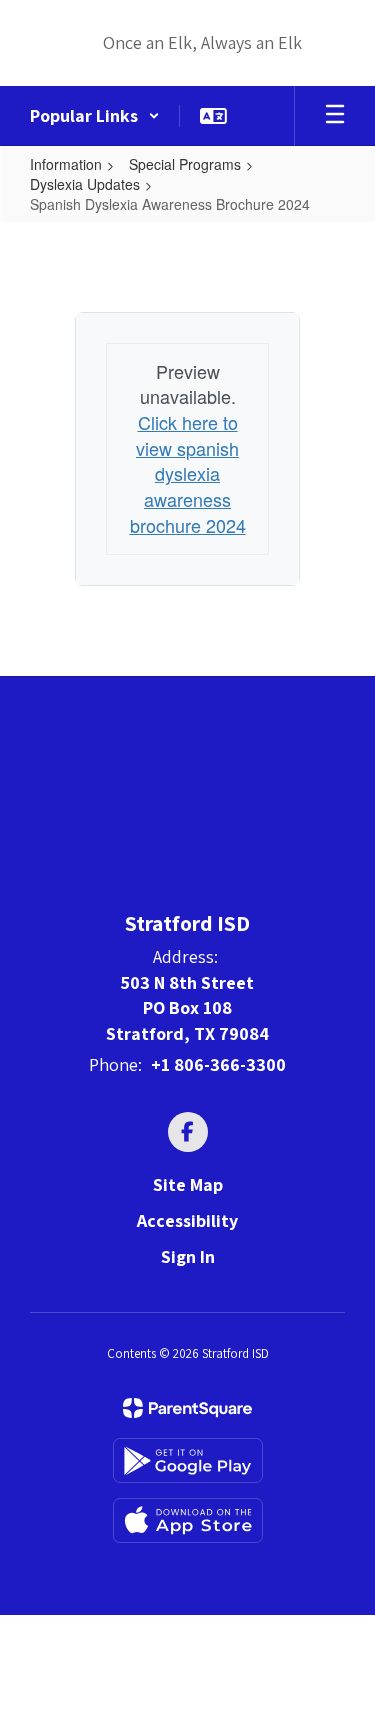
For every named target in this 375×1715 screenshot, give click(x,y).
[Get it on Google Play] (188, 1460)
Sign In (188, 1256)
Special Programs (185, 164)
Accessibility (187, 1220)
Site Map (188, 1184)
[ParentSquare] (187, 1408)
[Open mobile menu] (335, 116)
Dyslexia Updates (85, 184)
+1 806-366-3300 (218, 1064)
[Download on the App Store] (188, 1520)
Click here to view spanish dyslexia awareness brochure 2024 (188, 473)
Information (66, 164)
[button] (95, 116)
